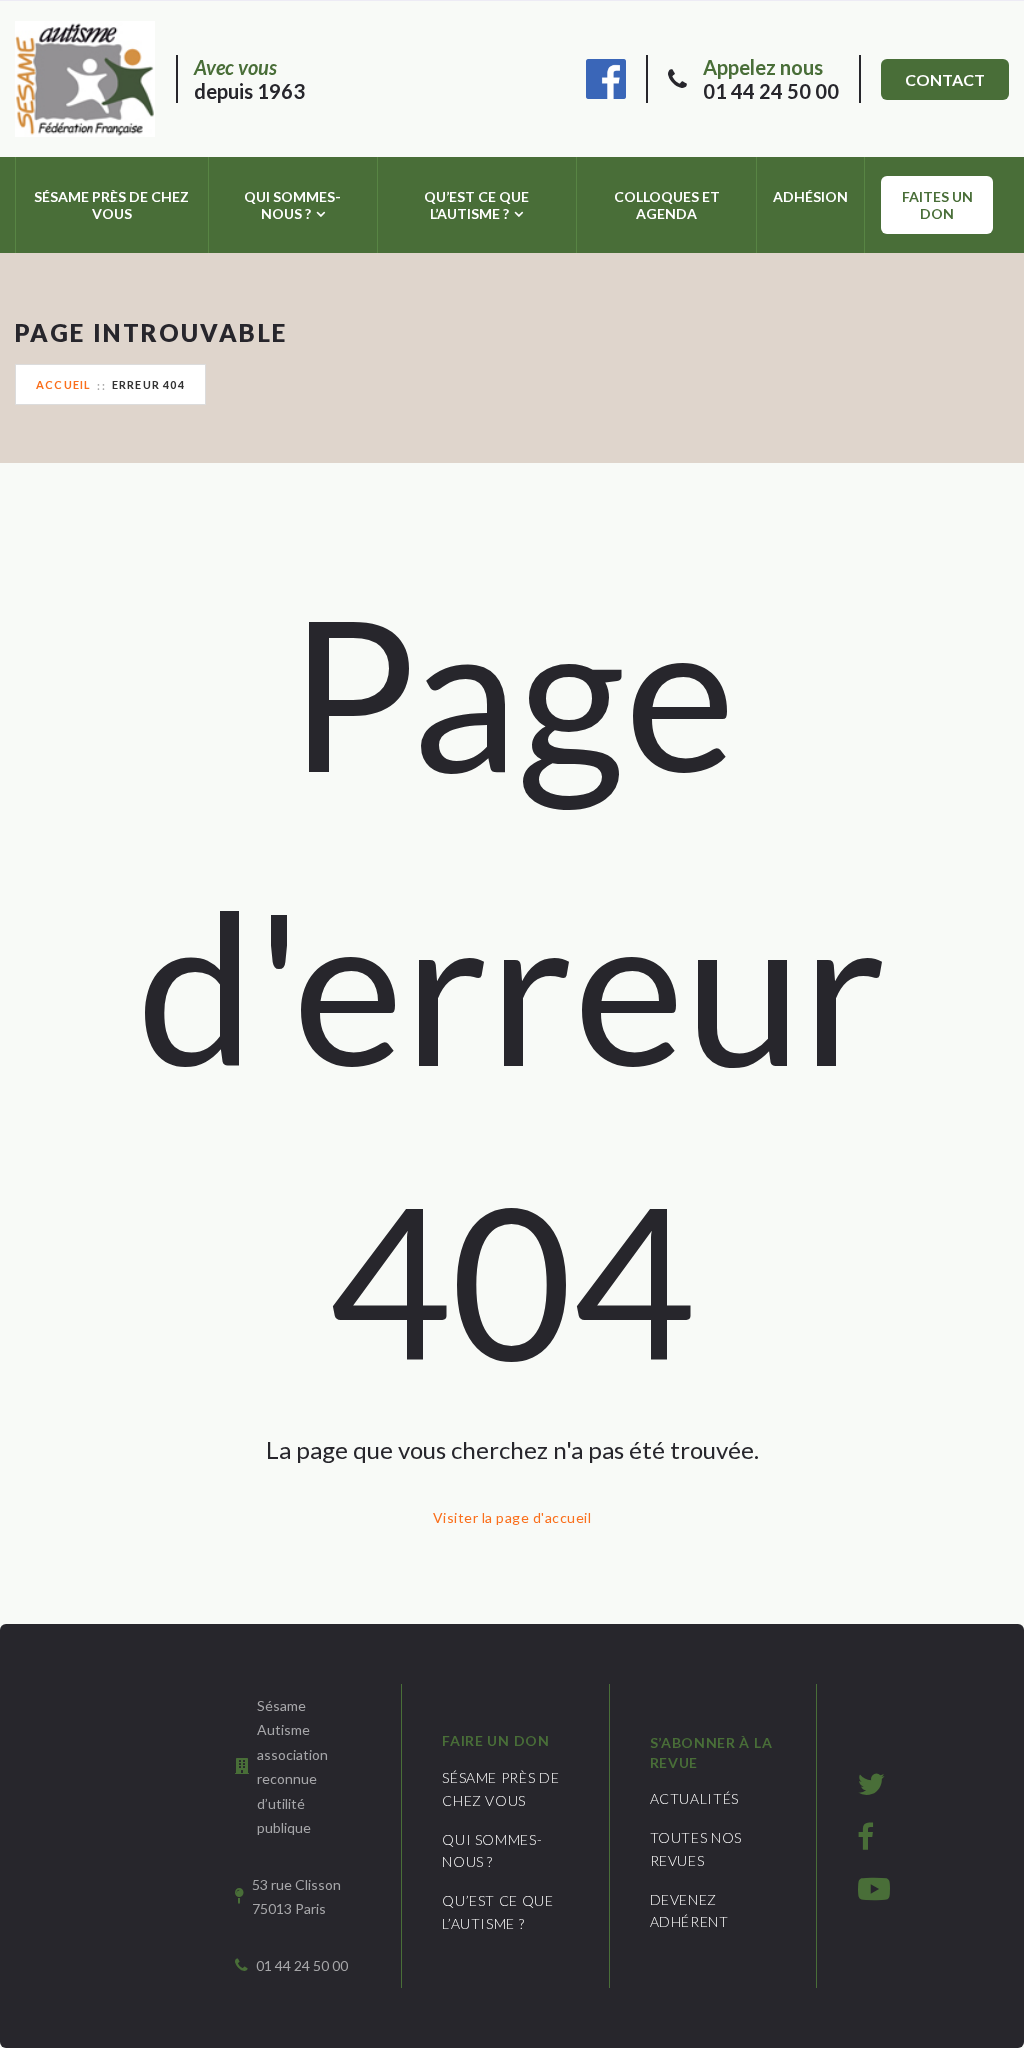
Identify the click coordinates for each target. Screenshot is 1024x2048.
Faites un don (937, 205)
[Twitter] (871, 1783)
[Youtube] (874, 1888)
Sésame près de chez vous (111, 205)
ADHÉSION (810, 196)
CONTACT (945, 79)
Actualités (695, 1798)
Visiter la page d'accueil (512, 1517)
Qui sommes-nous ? (292, 205)
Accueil (63, 384)
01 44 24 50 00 (771, 79)
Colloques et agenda (667, 205)
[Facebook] (606, 76)
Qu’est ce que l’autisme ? (476, 205)
